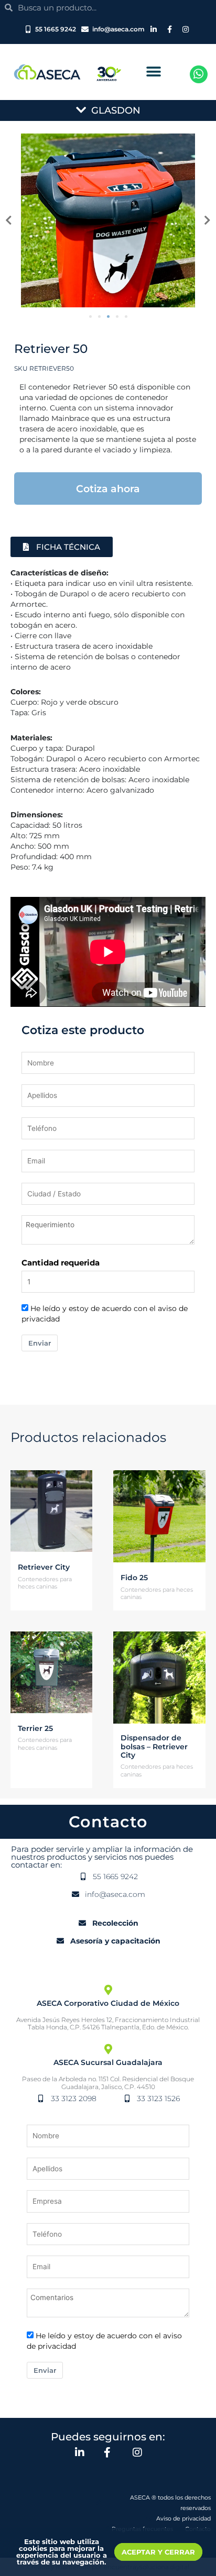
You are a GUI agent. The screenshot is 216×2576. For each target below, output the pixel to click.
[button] (153, 72)
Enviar (40, 1343)
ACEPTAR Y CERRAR (158, 2552)
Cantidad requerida (61, 1263)
